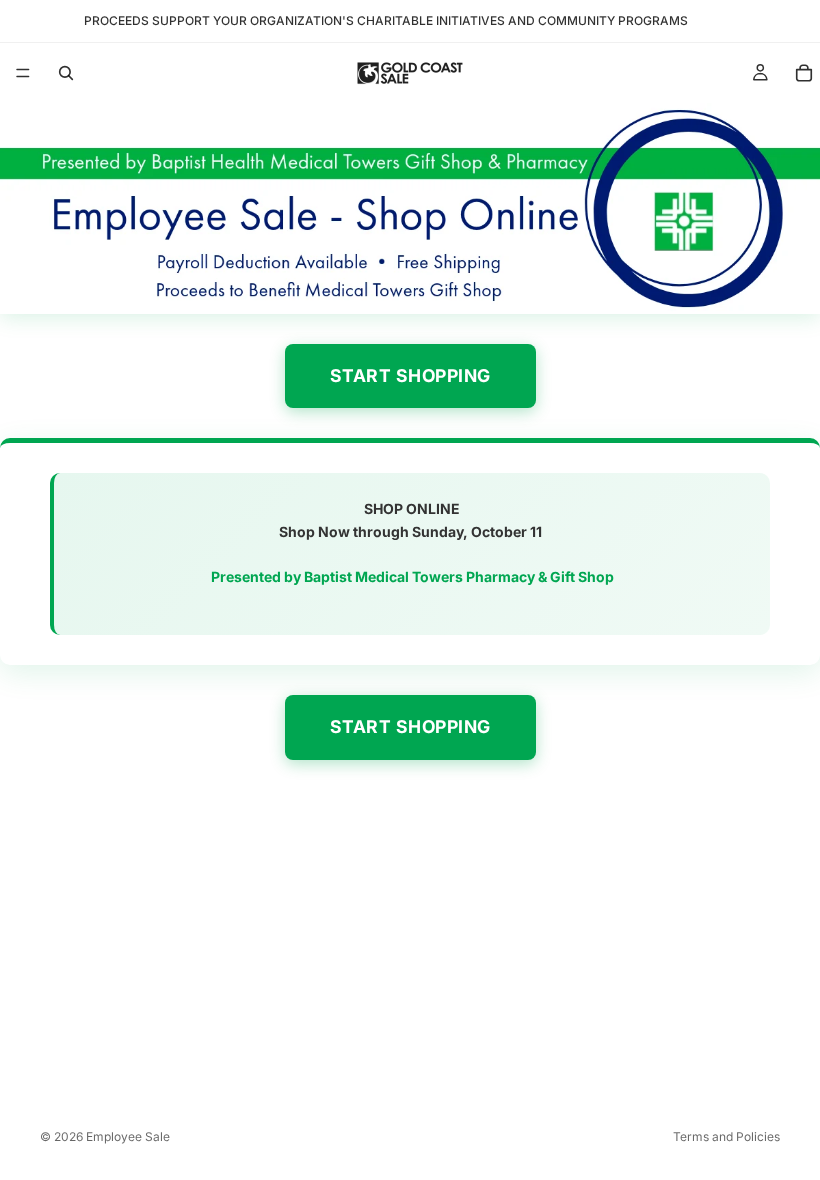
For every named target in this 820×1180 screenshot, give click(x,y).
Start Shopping (410, 375)
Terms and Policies (726, 1136)
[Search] (66, 73)
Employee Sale (128, 1136)
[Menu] (23, 73)
